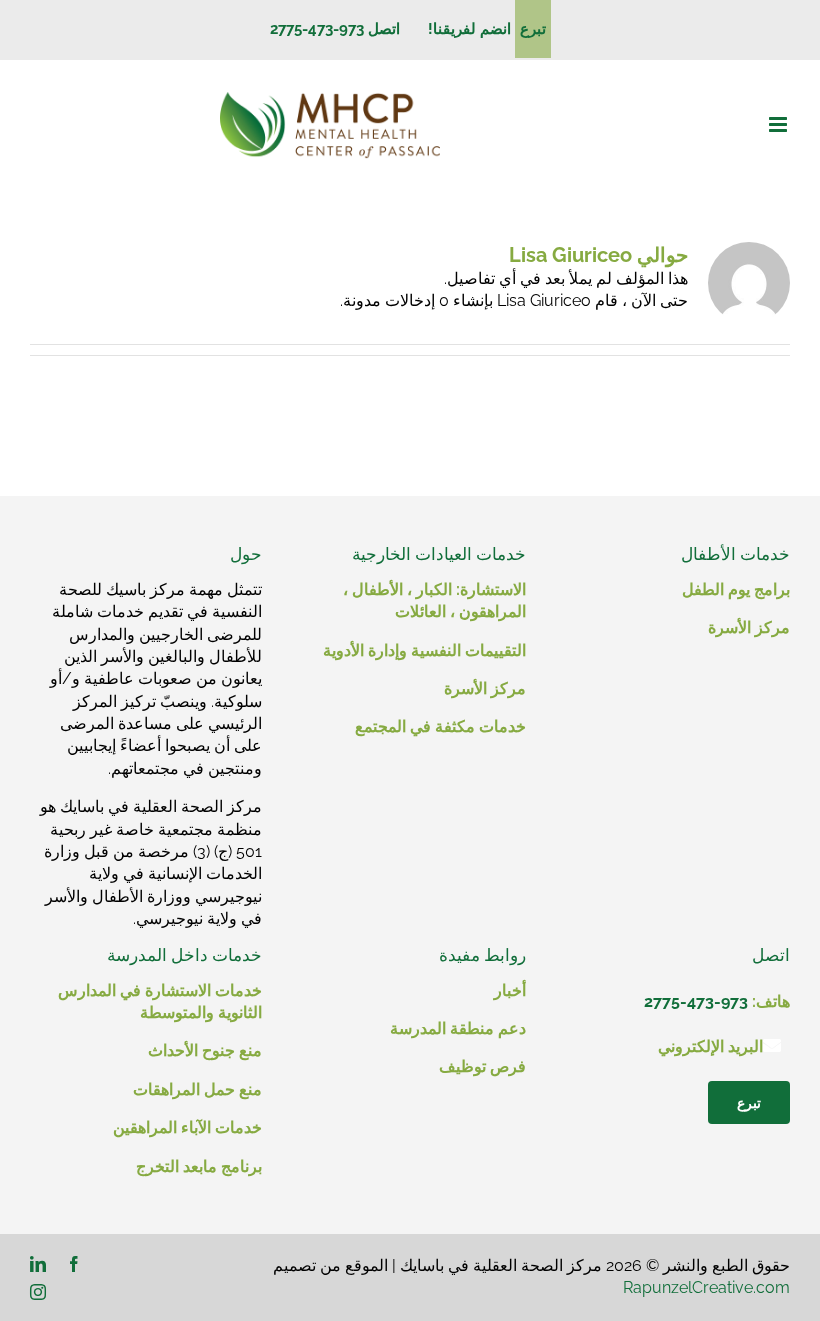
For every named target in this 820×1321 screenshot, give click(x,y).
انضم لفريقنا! (461, 29)
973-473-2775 (696, 1001)
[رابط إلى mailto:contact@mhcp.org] (772, 1045)
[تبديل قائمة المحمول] (779, 124)
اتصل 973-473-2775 (335, 29)
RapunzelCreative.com (706, 1287)
